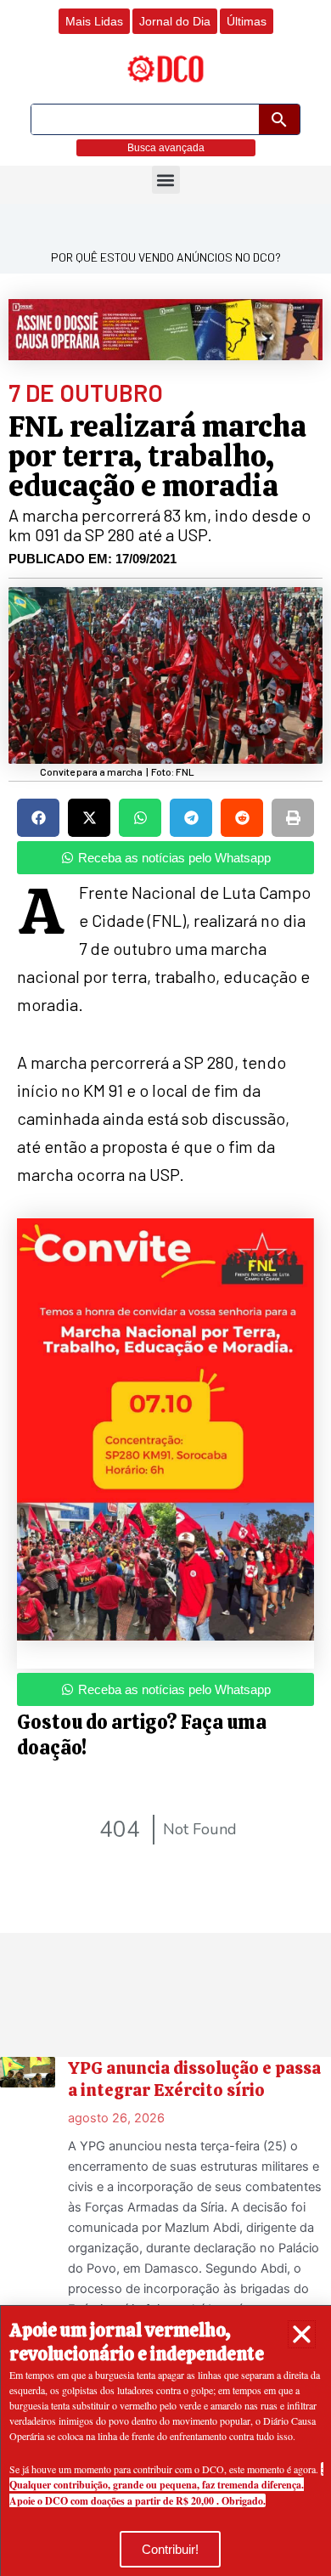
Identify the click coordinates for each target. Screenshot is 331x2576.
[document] (165, 1288)
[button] (302, 2334)
